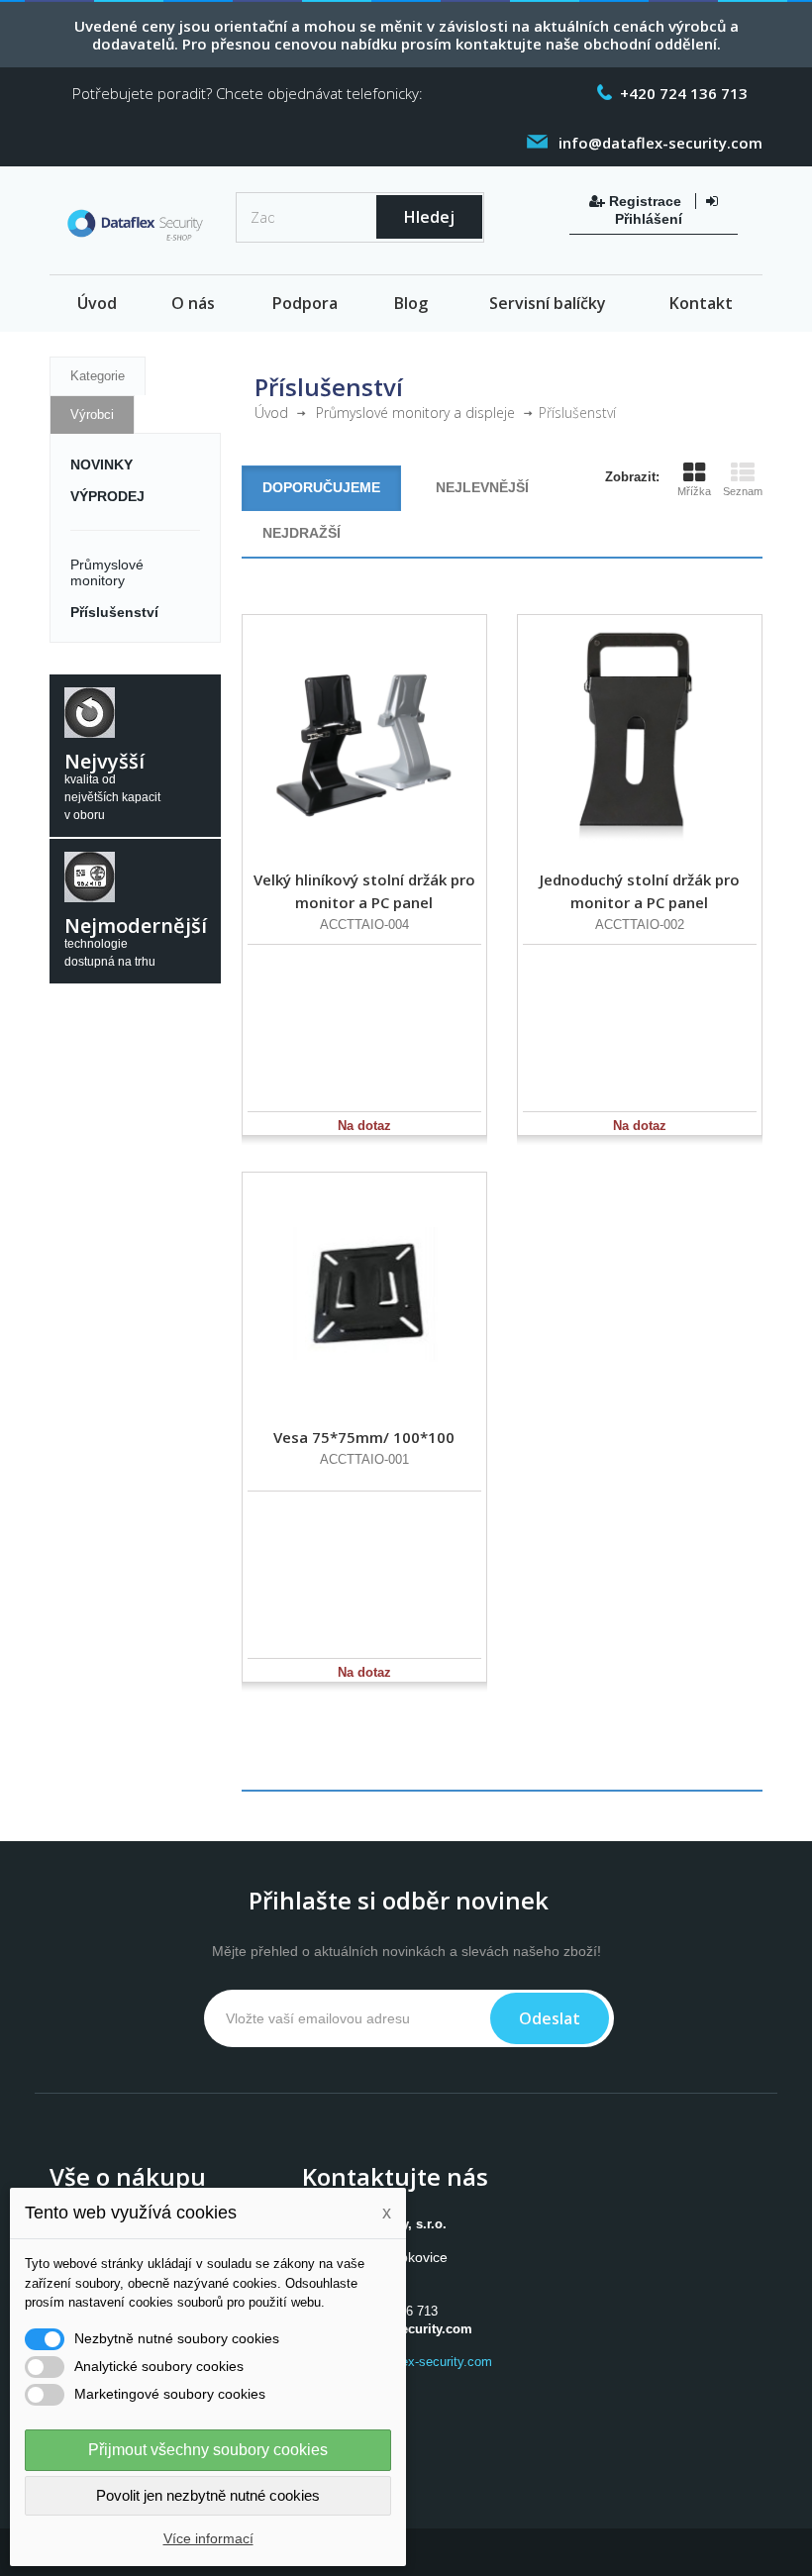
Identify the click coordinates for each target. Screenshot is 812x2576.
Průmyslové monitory (107, 572)
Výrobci (92, 414)
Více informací (208, 2538)
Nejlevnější (482, 487)
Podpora (305, 303)
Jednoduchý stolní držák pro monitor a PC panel (640, 891)
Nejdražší (302, 533)
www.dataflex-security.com (416, 2362)
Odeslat (550, 2018)
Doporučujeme (321, 487)
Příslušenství (114, 612)
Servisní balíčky (548, 303)
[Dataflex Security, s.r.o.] (135, 228)
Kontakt (701, 303)
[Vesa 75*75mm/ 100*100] (364, 1294)
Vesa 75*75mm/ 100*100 (364, 1437)
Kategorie (98, 376)
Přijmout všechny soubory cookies (208, 2450)
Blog (411, 303)
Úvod (97, 303)
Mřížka (694, 491)
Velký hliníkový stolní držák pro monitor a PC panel (364, 891)
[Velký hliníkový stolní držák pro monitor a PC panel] (364, 737)
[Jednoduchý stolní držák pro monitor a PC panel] (640, 737)
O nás (193, 303)
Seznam (743, 491)
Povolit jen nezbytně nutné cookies (208, 2495)
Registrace (645, 201)
